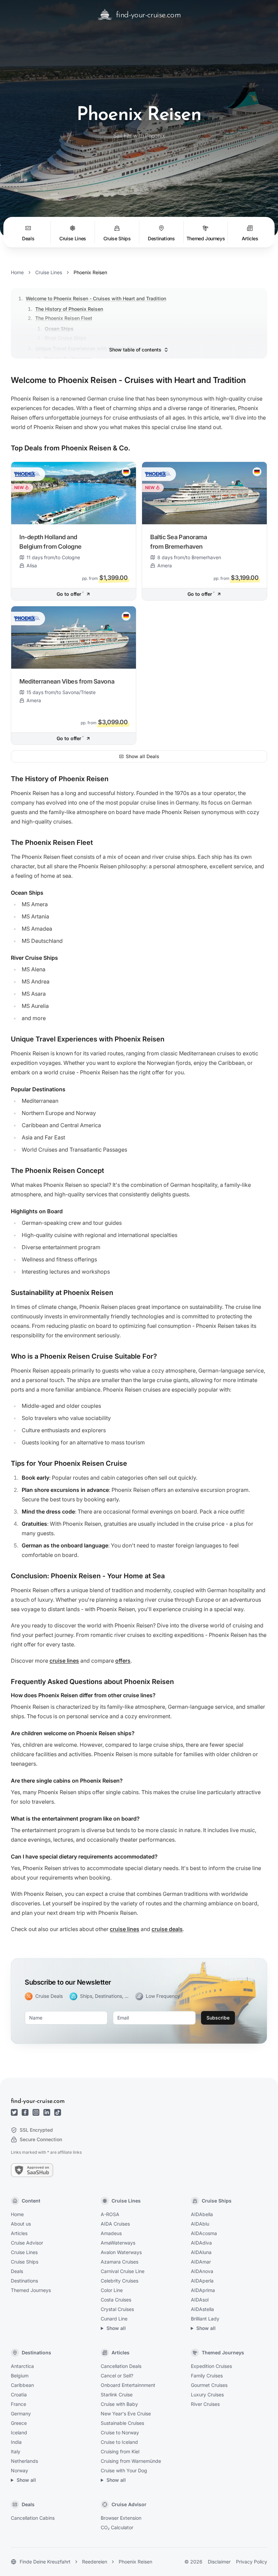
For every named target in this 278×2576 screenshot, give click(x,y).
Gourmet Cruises (209, 2385)
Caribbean (22, 2385)
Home (17, 272)
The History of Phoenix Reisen (69, 309)
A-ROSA (110, 2214)
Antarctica (22, 2366)
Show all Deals (143, 756)
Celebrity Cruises (120, 2281)
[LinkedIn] (47, 2112)
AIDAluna (201, 2252)
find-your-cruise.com (38, 2102)
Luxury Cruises (207, 2395)
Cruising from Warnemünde (131, 2461)
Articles (19, 2233)
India (16, 2442)
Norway (19, 2470)
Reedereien (95, 2562)
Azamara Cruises (120, 2262)
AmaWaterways (118, 2243)
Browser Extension (121, 2518)
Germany (21, 2413)
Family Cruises (207, 2376)
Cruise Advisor (27, 2243)
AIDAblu (200, 2224)
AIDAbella (202, 2214)
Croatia (19, 2395)
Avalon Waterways (121, 2252)
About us (21, 2224)
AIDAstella (202, 2309)
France (18, 2404)
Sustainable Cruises (122, 2423)
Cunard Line (114, 2319)
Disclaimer (219, 2562)
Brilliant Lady (205, 2319)
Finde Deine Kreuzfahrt (45, 2562)
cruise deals (167, 1929)
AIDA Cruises (115, 2224)
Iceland (19, 2432)
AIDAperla (202, 2281)
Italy (16, 2451)
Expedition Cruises (211, 2366)
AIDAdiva (201, 2243)
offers (123, 1661)
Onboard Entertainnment (128, 2385)
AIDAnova (202, 2271)
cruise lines (64, 1661)
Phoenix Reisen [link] (90, 272)
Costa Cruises (116, 2300)
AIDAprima (203, 2290)
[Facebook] (25, 2112)
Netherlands (24, 2461)
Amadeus (111, 2233)
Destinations (24, 2281)
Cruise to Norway (120, 2432)
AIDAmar (201, 2262)
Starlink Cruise (117, 2395)
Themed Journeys (31, 2290)
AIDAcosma (204, 2233)
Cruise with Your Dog (124, 2470)
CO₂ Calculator (117, 2527)
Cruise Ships (25, 2262)
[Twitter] (14, 2112)
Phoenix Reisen (135, 2562)
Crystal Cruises (117, 2309)
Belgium (20, 2376)
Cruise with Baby (119, 2404)
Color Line (112, 2290)
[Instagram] (36, 2112)
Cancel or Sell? (117, 2376)
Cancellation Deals (121, 2366)
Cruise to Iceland (119, 2442)
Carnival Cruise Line (123, 2271)
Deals (17, 2271)
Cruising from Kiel (120, 2451)
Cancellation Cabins (33, 2518)
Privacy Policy (252, 2562)
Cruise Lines (49, 272)
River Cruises (205, 2404)
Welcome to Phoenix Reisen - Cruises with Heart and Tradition (96, 298)
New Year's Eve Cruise (126, 2413)
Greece (19, 2423)
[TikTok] (58, 2112)
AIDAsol (200, 2300)
